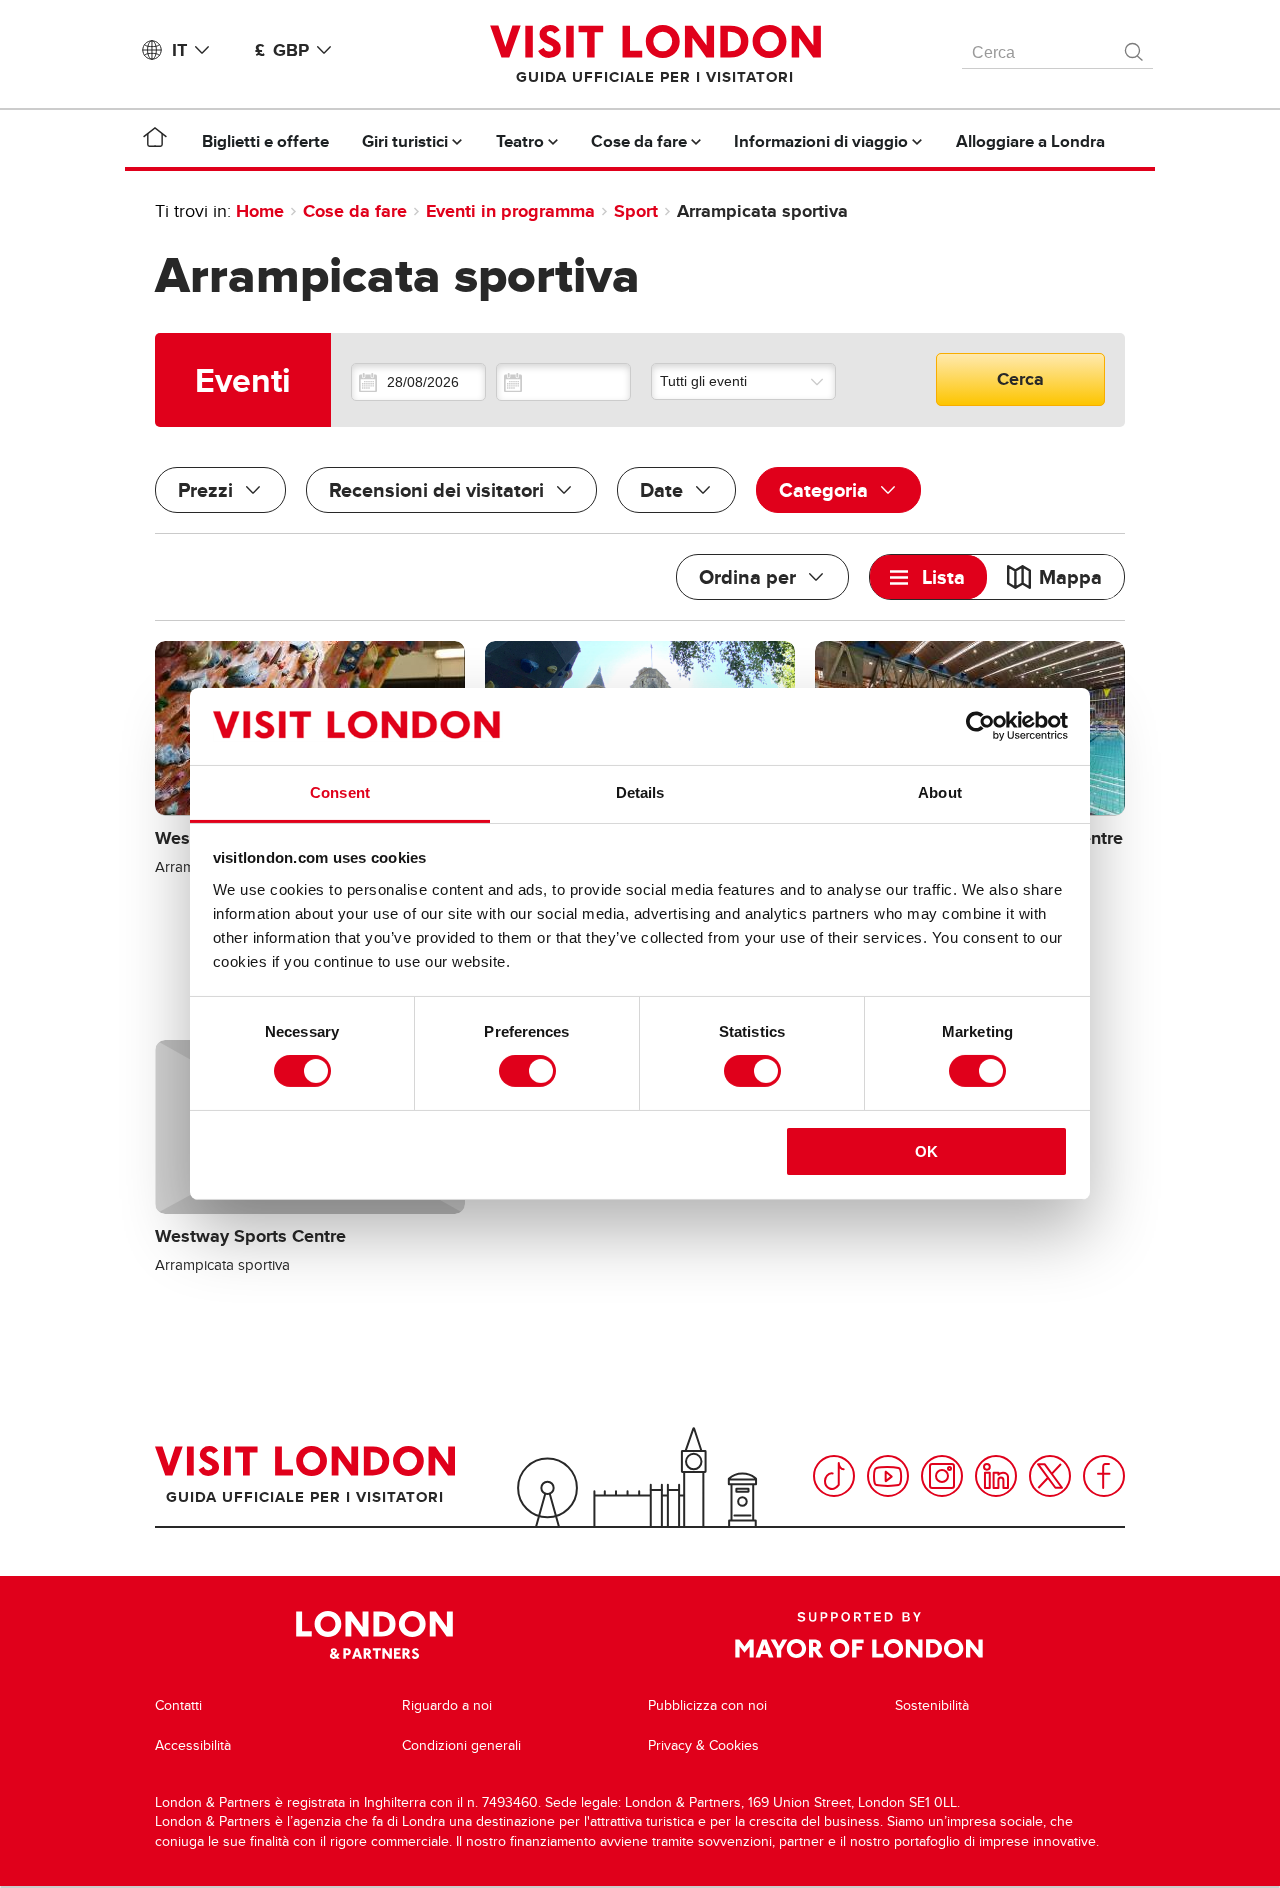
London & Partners (374, 1635)
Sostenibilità (932, 1705)
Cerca (1020, 379)
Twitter (1050, 1476)
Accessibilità (193, 1745)
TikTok (834, 1476)
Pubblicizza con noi (707, 1705)
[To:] (563, 382)
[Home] (155, 141)
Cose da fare (355, 211)
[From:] (418, 382)
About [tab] (940, 792)
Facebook (1104, 1476)
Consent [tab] (340, 792)
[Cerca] (1135, 47)
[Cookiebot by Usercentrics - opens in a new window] (980, 726)
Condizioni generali (461, 1745)
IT (179, 50)
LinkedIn (996, 1476)
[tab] (928, 577)
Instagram (942, 1476)
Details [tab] (640, 792)
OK (926, 1151)
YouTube (888, 1476)
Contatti (178, 1705)
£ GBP (282, 50)
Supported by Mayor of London (859, 1635)
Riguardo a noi (447, 1705)
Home (260, 211)
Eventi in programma (510, 211)
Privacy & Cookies (703, 1745)
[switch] (527, 1071)
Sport (636, 211)
